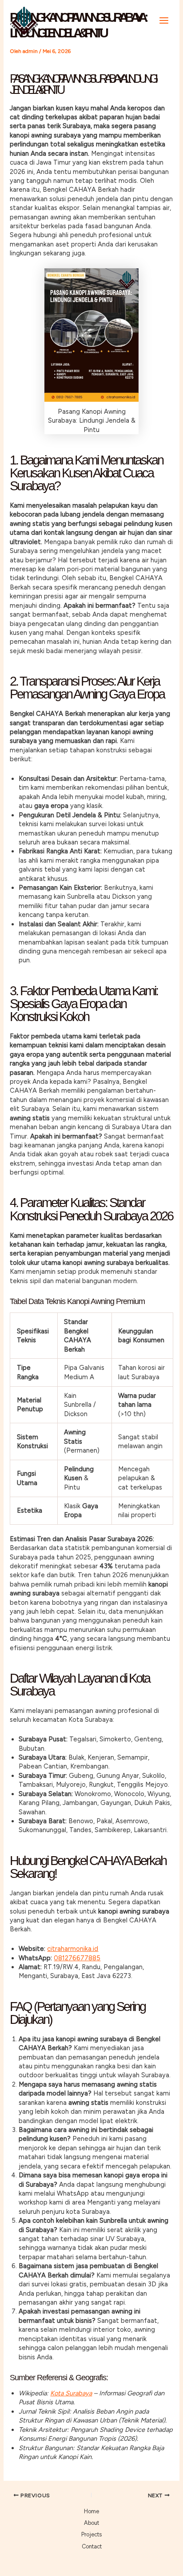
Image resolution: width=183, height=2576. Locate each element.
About (91, 2523)
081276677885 (77, 1958)
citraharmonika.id (73, 1949)
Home (91, 2511)
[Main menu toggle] (164, 20)
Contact (92, 2546)
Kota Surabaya (71, 2393)
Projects (91, 2534)
